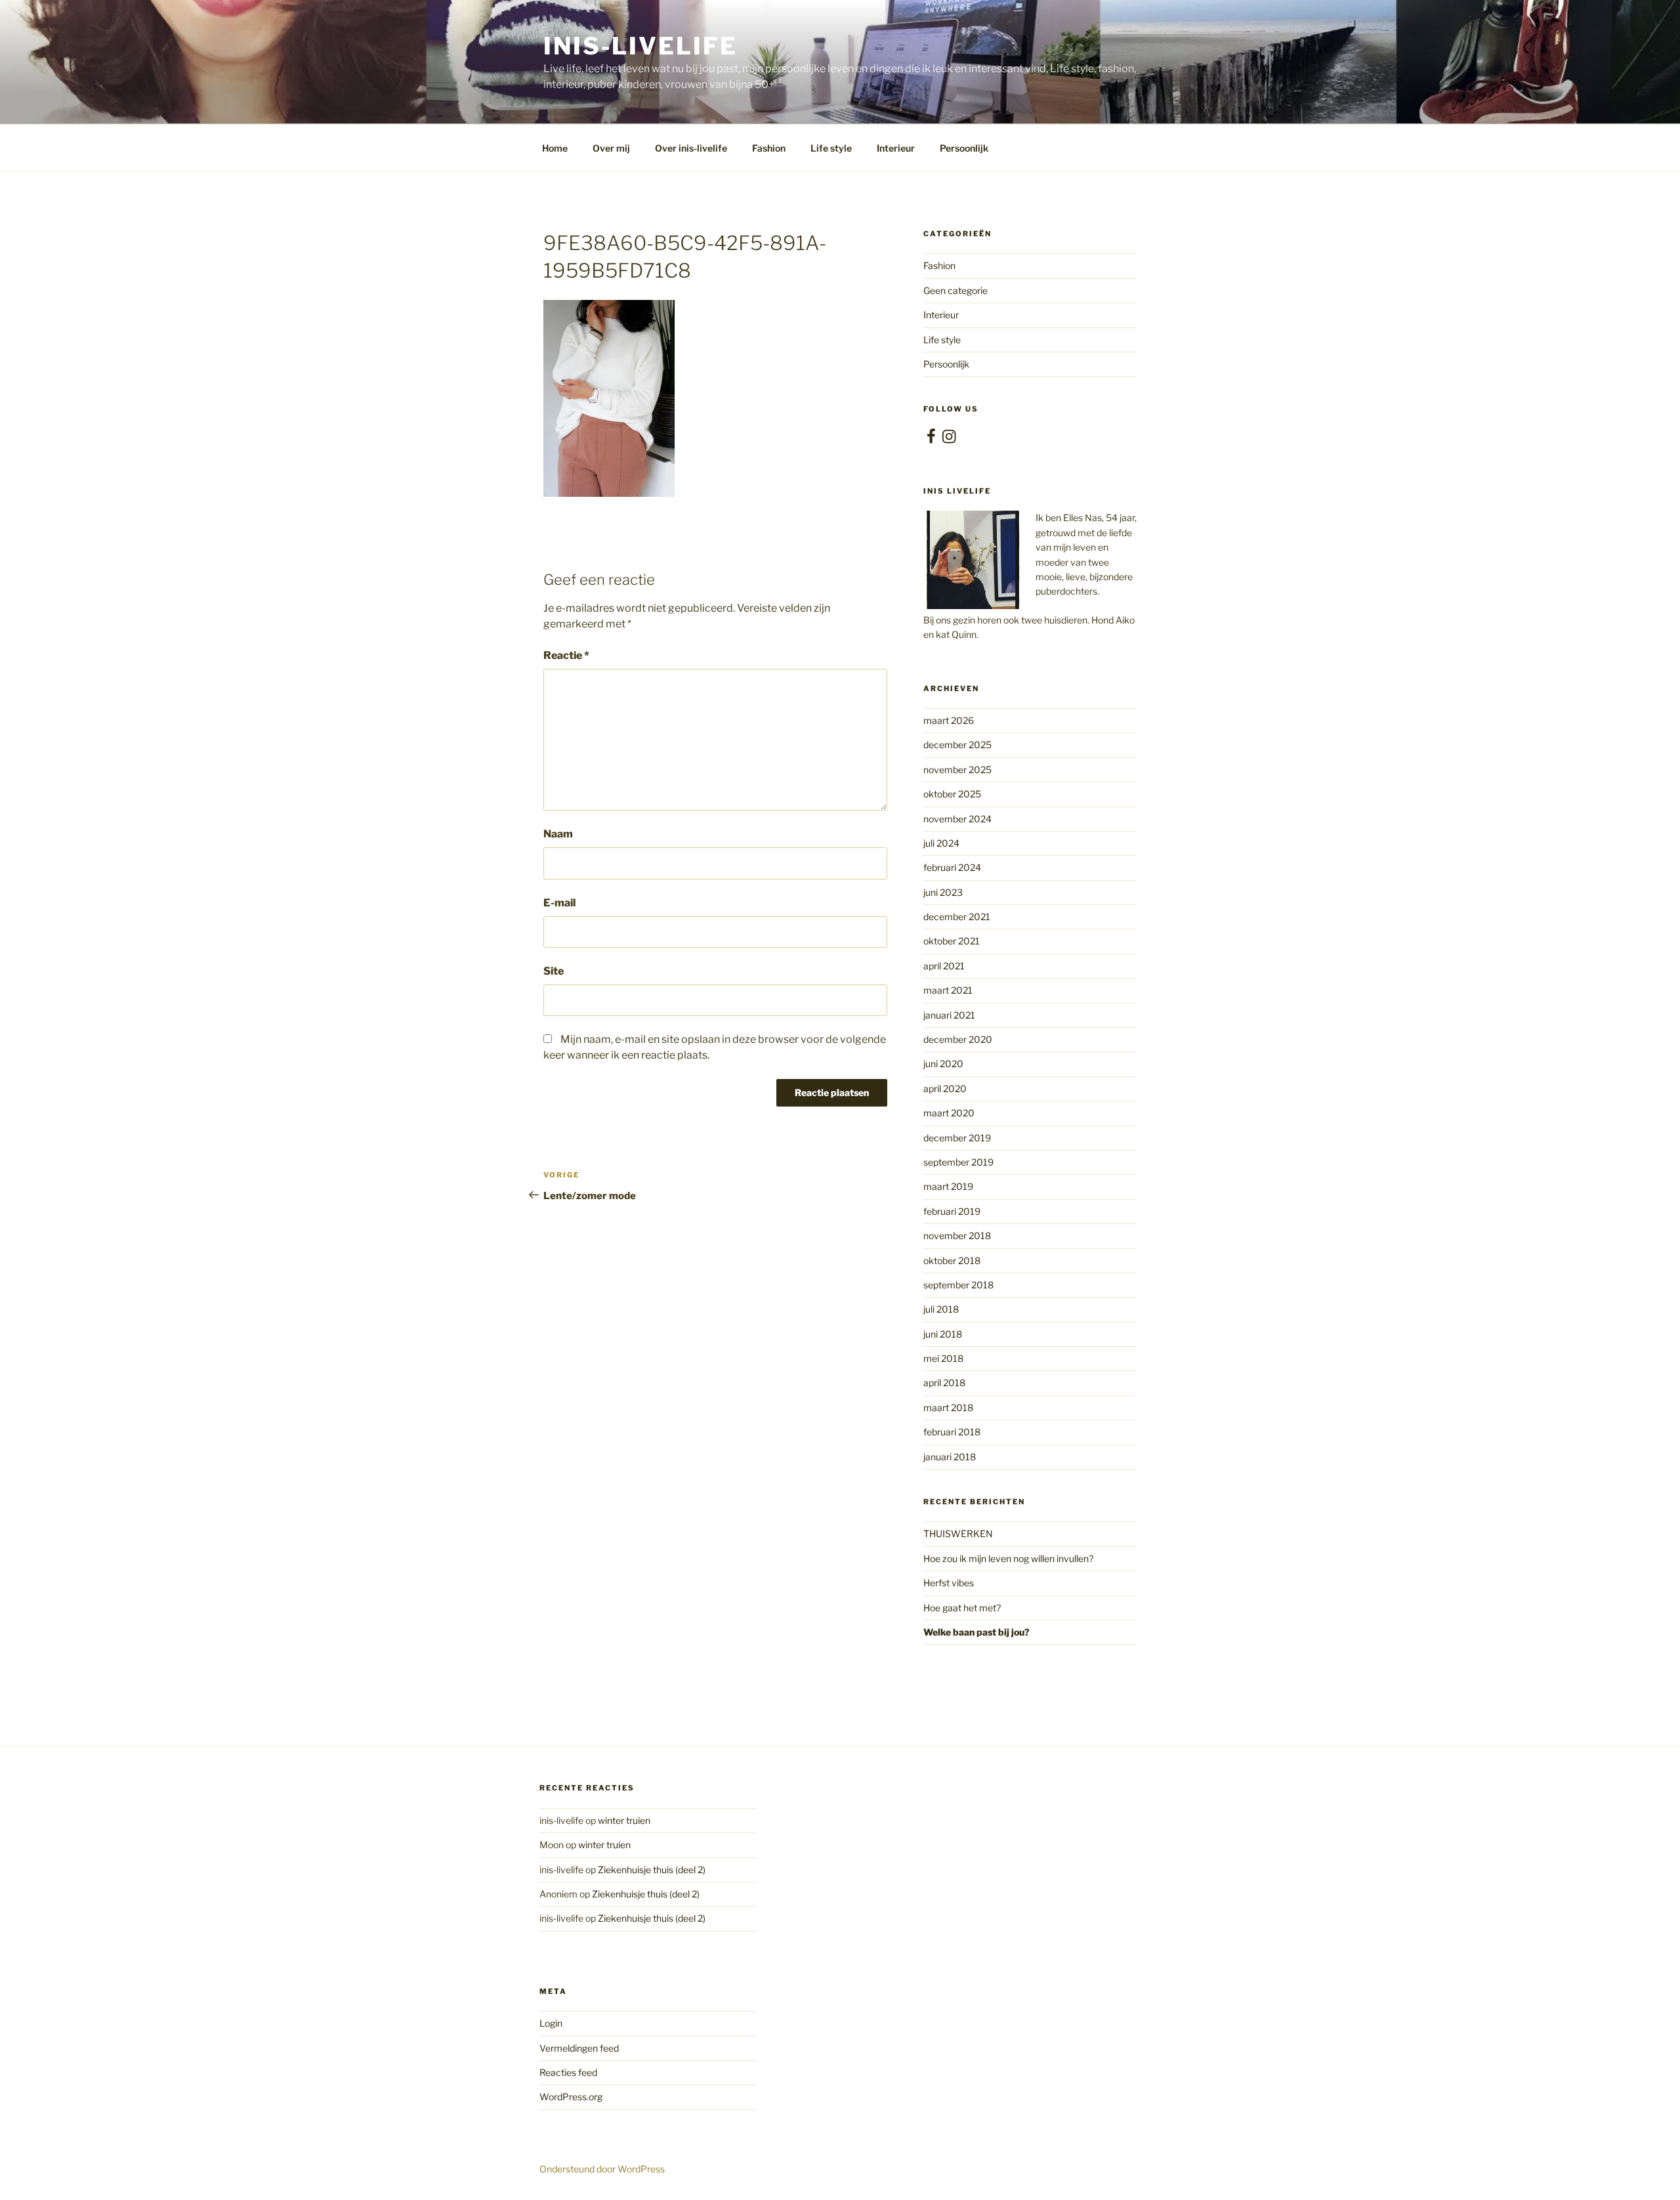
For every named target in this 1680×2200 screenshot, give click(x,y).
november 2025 (957, 770)
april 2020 (945, 1089)
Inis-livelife (640, 46)
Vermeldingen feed (579, 2048)
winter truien (624, 1820)
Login (551, 2023)
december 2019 (957, 1138)
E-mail (559, 903)
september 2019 (958, 1162)
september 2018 (958, 1285)
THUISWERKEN (958, 1534)
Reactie (566, 655)
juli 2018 (941, 1309)
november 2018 (957, 1236)
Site (554, 971)
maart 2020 (949, 1113)
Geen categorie (955, 290)
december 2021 (957, 917)
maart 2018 (948, 1407)
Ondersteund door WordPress (602, 2169)
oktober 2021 (952, 941)
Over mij (611, 148)
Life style (831, 148)
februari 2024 (952, 867)
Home (555, 148)
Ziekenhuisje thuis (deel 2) (652, 1870)
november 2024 (957, 819)
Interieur (896, 148)
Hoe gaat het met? (962, 1608)
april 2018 (944, 1383)
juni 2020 (943, 1064)
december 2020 (958, 1039)
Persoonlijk (964, 148)
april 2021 (944, 966)
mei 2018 (943, 1358)
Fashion (769, 148)
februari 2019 (952, 1211)
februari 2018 (952, 1432)
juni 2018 (943, 1334)
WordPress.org (571, 2097)
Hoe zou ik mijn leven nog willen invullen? (1008, 1558)
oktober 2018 (952, 1260)
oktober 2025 (952, 794)
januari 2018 (950, 1457)
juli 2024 (941, 843)
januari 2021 (949, 1015)
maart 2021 (948, 990)
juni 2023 (943, 892)
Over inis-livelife (691, 148)
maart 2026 (949, 720)
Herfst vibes (949, 1583)
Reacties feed (568, 2072)
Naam (558, 834)
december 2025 (957, 745)
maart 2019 (948, 1186)
